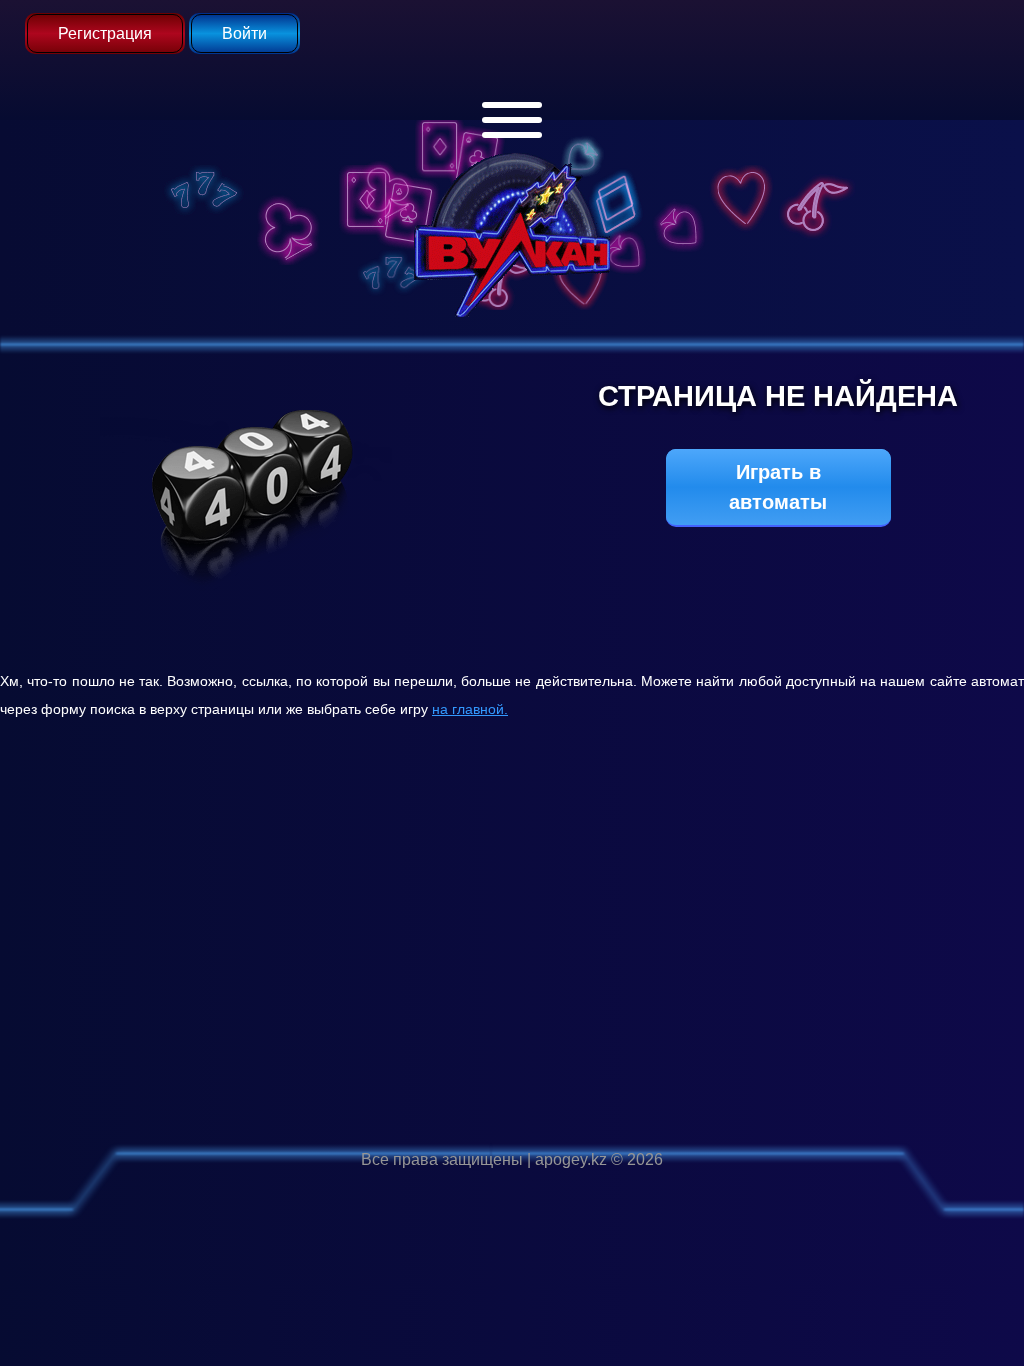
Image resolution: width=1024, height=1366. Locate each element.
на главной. (470, 709)
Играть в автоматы (778, 487)
